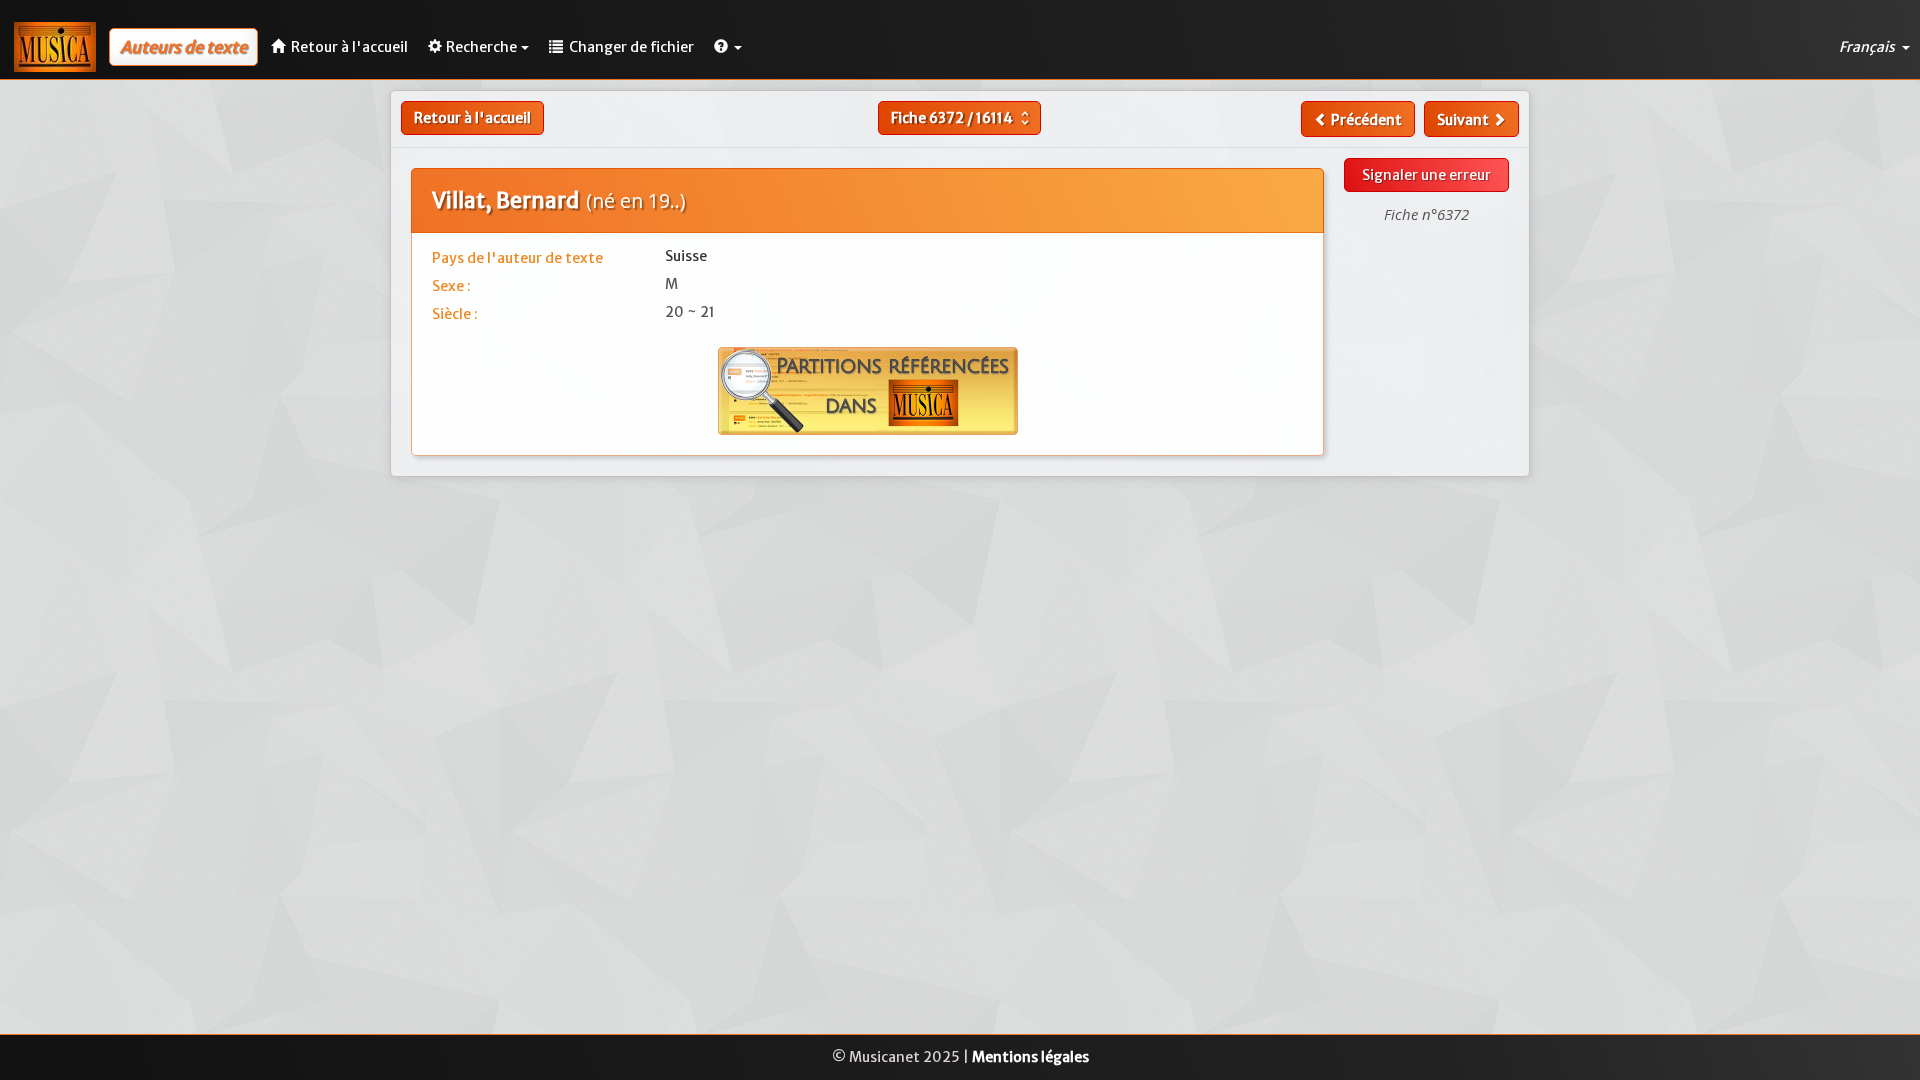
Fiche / (962, 118)
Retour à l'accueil (472, 118)
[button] (728, 47)
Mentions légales (1030, 1057)
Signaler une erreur (1426, 175)
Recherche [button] (481, 47)
